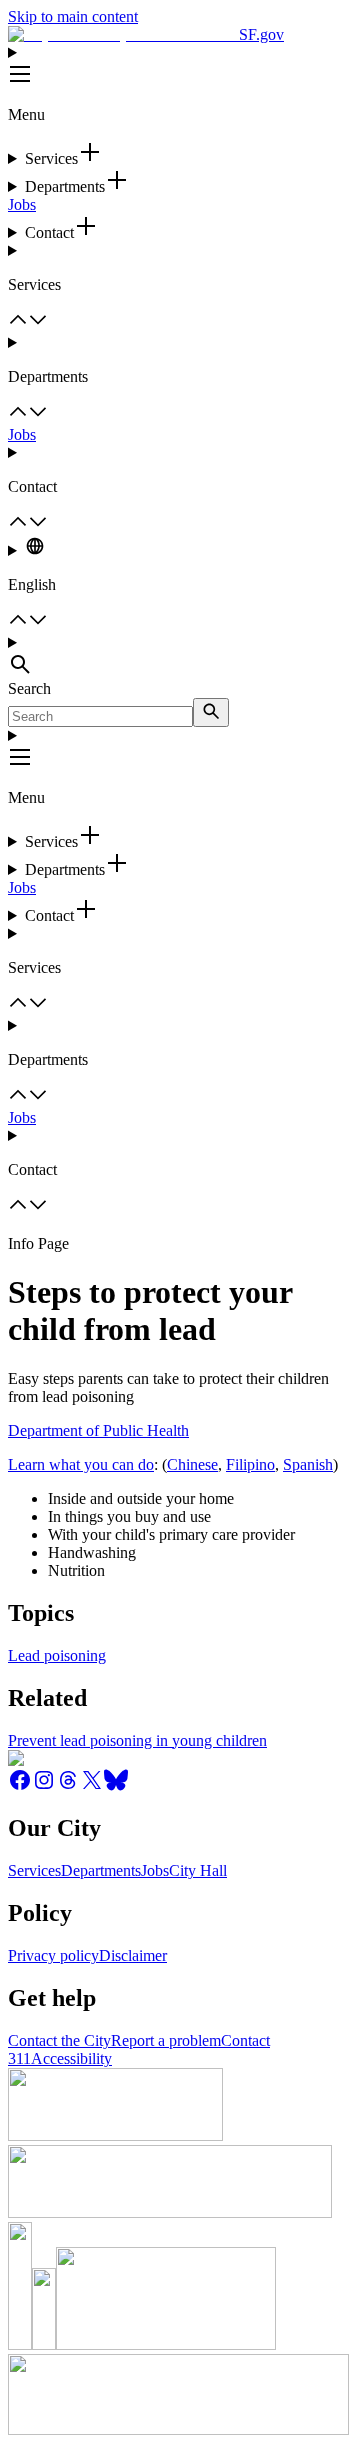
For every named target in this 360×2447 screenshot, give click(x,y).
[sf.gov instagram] (44, 1786)
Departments (101, 1870)
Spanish (308, 1464)
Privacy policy (53, 1955)
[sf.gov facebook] (20, 1786)
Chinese (192, 1464)
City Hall (198, 1870)
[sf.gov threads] (68, 1786)
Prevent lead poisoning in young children (137, 1740)
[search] (211, 712)
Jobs (22, 204)
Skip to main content (73, 16)
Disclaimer (133, 1955)
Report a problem (166, 2040)
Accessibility (71, 2058)
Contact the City (59, 2040)
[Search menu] (180, 657)
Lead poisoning (57, 1655)
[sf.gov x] (92, 1786)
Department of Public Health (98, 1430)
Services (34, 1870)
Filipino (250, 1464)
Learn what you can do (81, 1464)
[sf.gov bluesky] (116, 1786)
